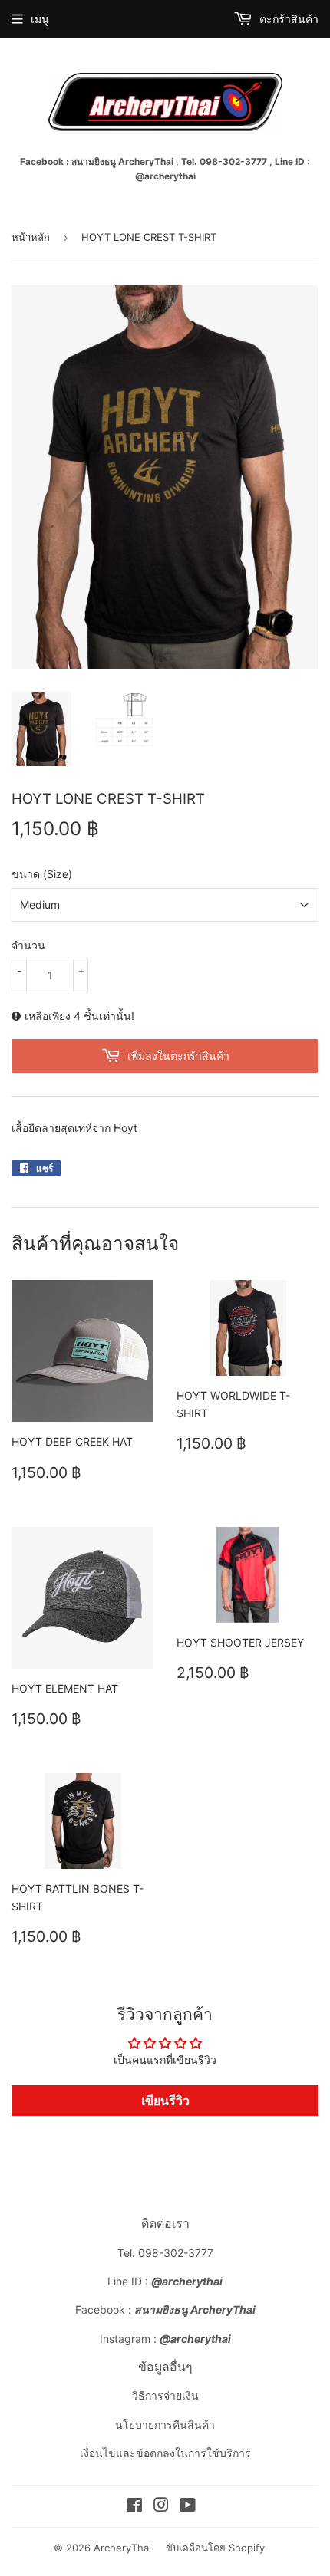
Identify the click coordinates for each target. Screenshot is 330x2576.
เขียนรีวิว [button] (165, 2101)
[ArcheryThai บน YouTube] (188, 2507)
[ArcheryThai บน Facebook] (135, 2507)
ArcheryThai (122, 2548)
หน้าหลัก (31, 237)
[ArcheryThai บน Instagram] (161, 2507)
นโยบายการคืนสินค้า (165, 2425)
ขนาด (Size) (42, 874)
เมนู (40, 19)
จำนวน (28, 945)
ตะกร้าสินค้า (287, 19)
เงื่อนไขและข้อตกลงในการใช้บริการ (165, 2453)
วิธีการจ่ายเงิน (165, 2395)
